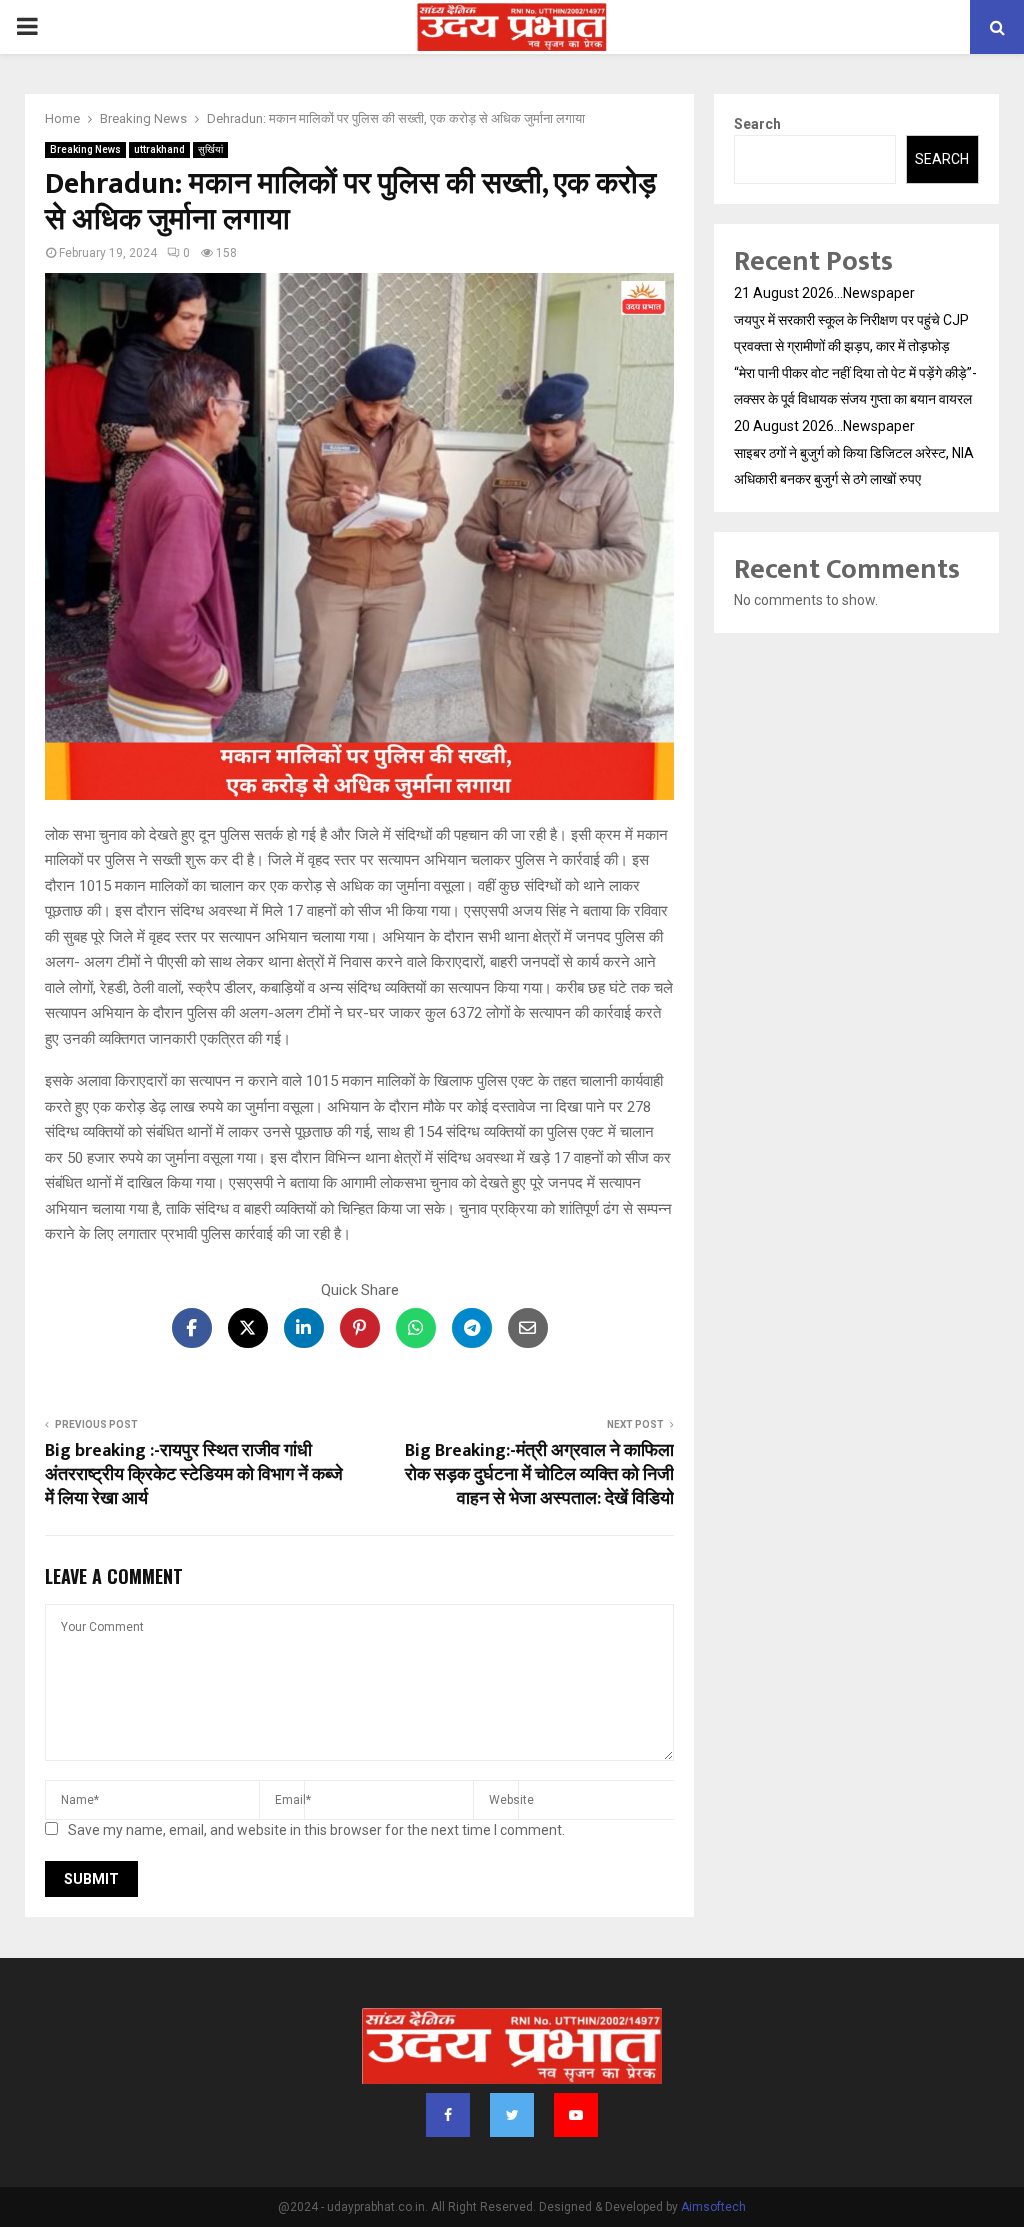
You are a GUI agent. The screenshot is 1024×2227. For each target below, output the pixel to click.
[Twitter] (512, 2115)
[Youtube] (576, 2115)
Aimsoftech (713, 2207)
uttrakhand (159, 149)
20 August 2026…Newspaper (824, 426)
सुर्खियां (210, 149)
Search (757, 124)
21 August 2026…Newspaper (824, 293)
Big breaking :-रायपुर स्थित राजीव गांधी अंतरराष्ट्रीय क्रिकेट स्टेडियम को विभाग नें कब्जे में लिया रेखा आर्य (194, 1475)
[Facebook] (448, 2115)
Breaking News (85, 149)
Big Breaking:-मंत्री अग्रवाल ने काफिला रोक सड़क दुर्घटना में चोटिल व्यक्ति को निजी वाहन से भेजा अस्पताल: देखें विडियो (539, 1475)
